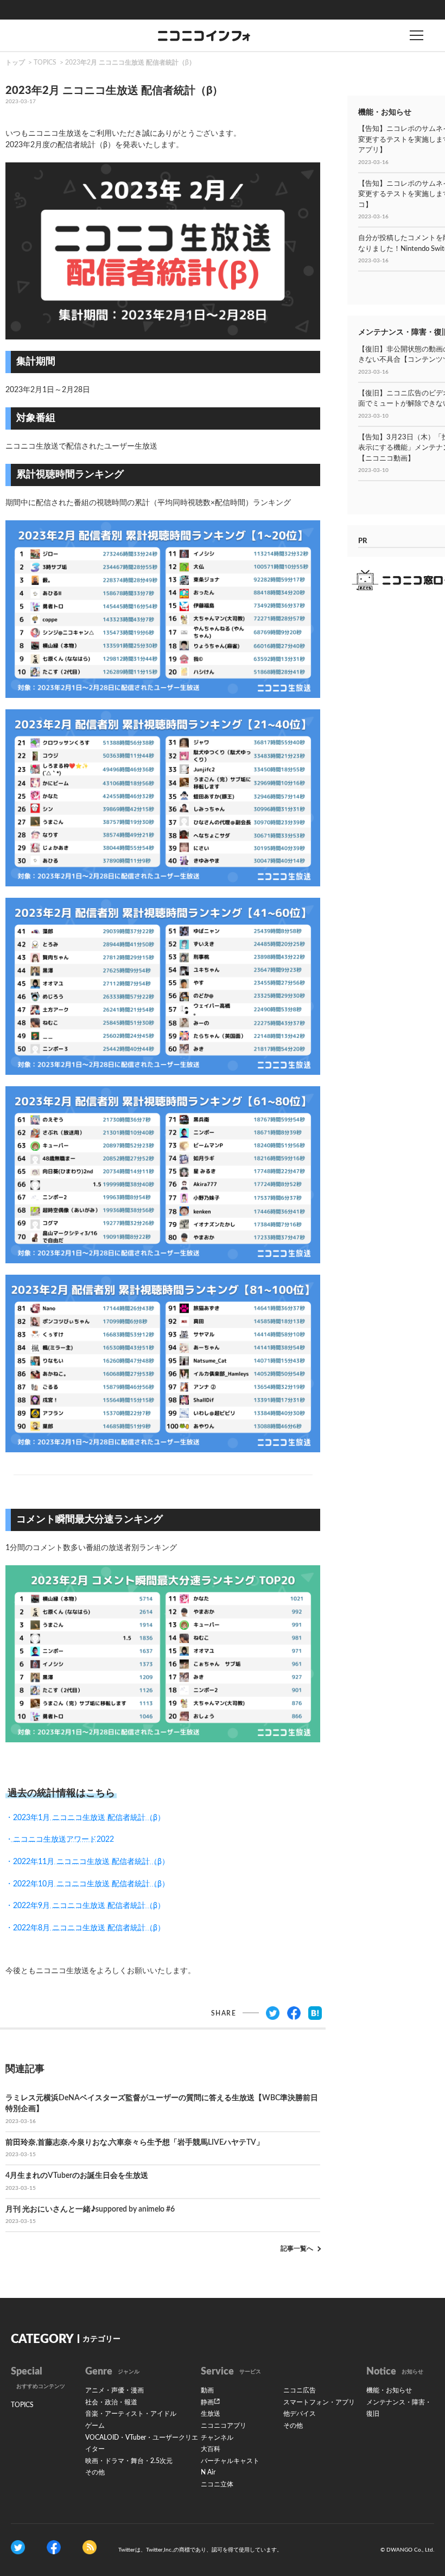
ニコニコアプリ (224, 2426)
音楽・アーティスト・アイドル (131, 2414)
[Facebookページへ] (54, 2547)
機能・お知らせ (389, 2390)
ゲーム (95, 2426)
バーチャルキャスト (230, 2461)
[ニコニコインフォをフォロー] (18, 2547)
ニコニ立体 (217, 2484)
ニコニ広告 (300, 2390)
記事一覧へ (297, 2249)
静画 (207, 2402)
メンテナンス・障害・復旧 (399, 2408)
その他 (95, 2472)
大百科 (211, 2449)
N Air (208, 2472)
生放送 (211, 2414)
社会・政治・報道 (111, 2402)
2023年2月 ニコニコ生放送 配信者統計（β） (130, 62)
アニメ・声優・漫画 (115, 2390)
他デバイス (300, 2414)
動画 (207, 2390)
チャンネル (217, 2438)
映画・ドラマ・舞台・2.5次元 (129, 2461)
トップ (15, 62)
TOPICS (45, 62)
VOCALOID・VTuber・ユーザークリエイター (142, 2443)
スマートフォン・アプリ (319, 2402)
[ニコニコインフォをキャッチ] (90, 2547)
